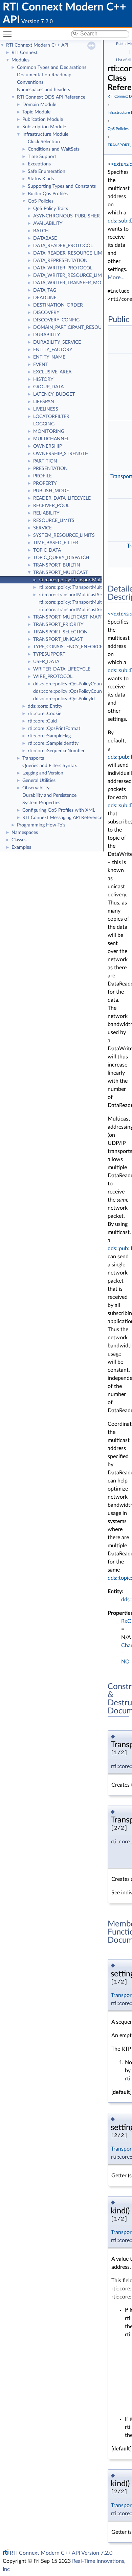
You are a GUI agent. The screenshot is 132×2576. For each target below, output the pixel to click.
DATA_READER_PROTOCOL (63, 246)
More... (116, 278)
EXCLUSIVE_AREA (52, 372)
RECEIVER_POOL (51, 506)
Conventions (30, 82)
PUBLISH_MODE (51, 491)
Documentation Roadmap (44, 75)
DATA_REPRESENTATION (60, 261)
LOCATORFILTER (51, 417)
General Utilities (39, 781)
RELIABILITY (46, 513)
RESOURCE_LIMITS (54, 521)
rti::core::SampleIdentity (53, 743)
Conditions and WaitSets (54, 149)
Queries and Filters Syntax (50, 766)
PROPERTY (45, 483)
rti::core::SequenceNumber (56, 751)
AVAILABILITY (48, 224)
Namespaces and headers (43, 90)
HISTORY (43, 379)
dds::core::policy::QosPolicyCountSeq (72, 691)
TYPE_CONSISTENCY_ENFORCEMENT (75, 647)
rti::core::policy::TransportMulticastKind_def (84, 587)
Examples (21, 847)
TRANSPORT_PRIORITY (58, 625)
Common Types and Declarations (52, 68)
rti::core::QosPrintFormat (54, 729)
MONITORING (49, 431)
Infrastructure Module (45, 134)
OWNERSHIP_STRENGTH (61, 454)
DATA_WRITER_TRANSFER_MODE (70, 283)
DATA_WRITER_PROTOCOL (63, 268)
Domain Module (39, 105)
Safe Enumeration (47, 172)
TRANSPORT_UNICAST (58, 639)
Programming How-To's (41, 825)
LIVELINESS (46, 409)
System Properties (41, 803)
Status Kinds (41, 179)
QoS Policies (41, 201)
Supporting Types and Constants (62, 186)
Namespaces (25, 833)
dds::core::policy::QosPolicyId (64, 699)
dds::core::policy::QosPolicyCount (68, 684)
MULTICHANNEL (51, 439)
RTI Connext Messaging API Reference (62, 818)
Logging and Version (43, 773)
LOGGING (44, 424)
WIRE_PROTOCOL (53, 677)
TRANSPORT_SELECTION (60, 632)
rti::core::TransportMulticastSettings (76, 595)
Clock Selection (44, 142)
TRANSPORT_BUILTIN (57, 565)
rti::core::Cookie (45, 714)
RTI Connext (25, 53)
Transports (33, 758)
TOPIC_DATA (47, 550)
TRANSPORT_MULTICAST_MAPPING (72, 617)
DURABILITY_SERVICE (57, 342)
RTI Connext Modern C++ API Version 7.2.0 (61, 2553)
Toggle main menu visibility (9, 34)
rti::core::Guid (42, 721)
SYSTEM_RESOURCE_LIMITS (64, 535)
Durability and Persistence (49, 795)
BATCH (41, 231)
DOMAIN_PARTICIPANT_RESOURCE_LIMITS (80, 327)
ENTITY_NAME (49, 357)
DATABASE (45, 238)
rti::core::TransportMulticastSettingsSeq (80, 610)
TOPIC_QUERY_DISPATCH (61, 558)
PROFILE (42, 476)
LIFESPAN (44, 402)
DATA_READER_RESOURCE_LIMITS (71, 253)
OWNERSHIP (48, 446)
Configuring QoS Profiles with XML (59, 810)
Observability (36, 788)
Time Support (42, 157)
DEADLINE (45, 298)
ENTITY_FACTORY (53, 350)
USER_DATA (46, 662)
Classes (19, 840)
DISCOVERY (46, 313)
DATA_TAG (45, 290)
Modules (20, 60)
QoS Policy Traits (51, 209)
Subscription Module (44, 127)
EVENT (41, 365)
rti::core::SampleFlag (49, 736)
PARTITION (45, 461)
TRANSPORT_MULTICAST (61, 573)
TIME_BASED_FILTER (56, 543)
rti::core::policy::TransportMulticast (75, 580)
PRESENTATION (50, 469)
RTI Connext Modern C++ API (37, 45)
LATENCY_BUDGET (54, 394)
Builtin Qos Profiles (48, 194)
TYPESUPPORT (49, 654)
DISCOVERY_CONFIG (56, 320)
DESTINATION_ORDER (58, 305)
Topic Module (36, 112)
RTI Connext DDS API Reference (51, 97)
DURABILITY (47, 335)
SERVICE (42, 528)
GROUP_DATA (48, 387)
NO (125, 1662)
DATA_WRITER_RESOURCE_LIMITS (71, 275)
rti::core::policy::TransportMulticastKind (80, 602)
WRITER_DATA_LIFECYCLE (62, 669)
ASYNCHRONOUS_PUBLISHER (67, 216)
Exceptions (39, 164)
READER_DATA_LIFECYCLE (62, 498)
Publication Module (43, 120)
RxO (126, 1621)
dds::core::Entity (45, 706)
